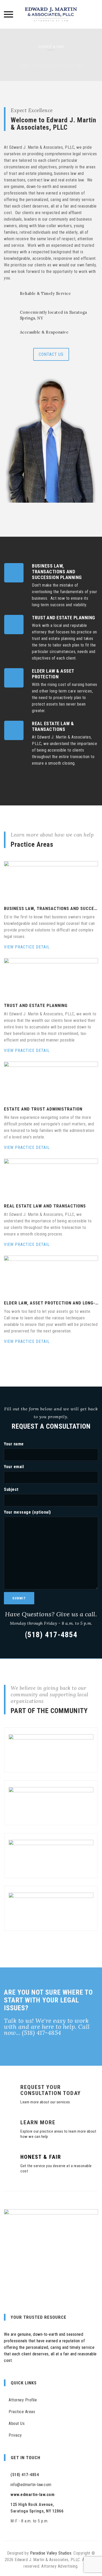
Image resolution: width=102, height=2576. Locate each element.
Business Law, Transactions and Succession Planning (51, 908)
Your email (14, 1467)
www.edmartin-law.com (32, 2495)
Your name (14, 1444)
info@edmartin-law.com (31, 2485)
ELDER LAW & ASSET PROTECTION (53, 674)
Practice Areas (22, 2412)
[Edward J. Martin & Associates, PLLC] (51, 14)
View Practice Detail (27, 947)
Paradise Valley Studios (51, 2553)
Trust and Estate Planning (36, 1005)
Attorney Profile (23, 2400)
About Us (17, 2423)
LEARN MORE (38, 2122)
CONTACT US (51, 354)
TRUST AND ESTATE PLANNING (64, 618)
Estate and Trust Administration (43, 1109)
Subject (11, 1489)
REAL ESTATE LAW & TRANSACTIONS (53, 726)
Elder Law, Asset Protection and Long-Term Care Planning (51, 1303)
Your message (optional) (27, 1512)
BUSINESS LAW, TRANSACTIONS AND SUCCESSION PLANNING (57, 572)
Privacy (15, 2435)
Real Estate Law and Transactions (45, 1206)
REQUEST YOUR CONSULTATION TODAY (51, 2090)
